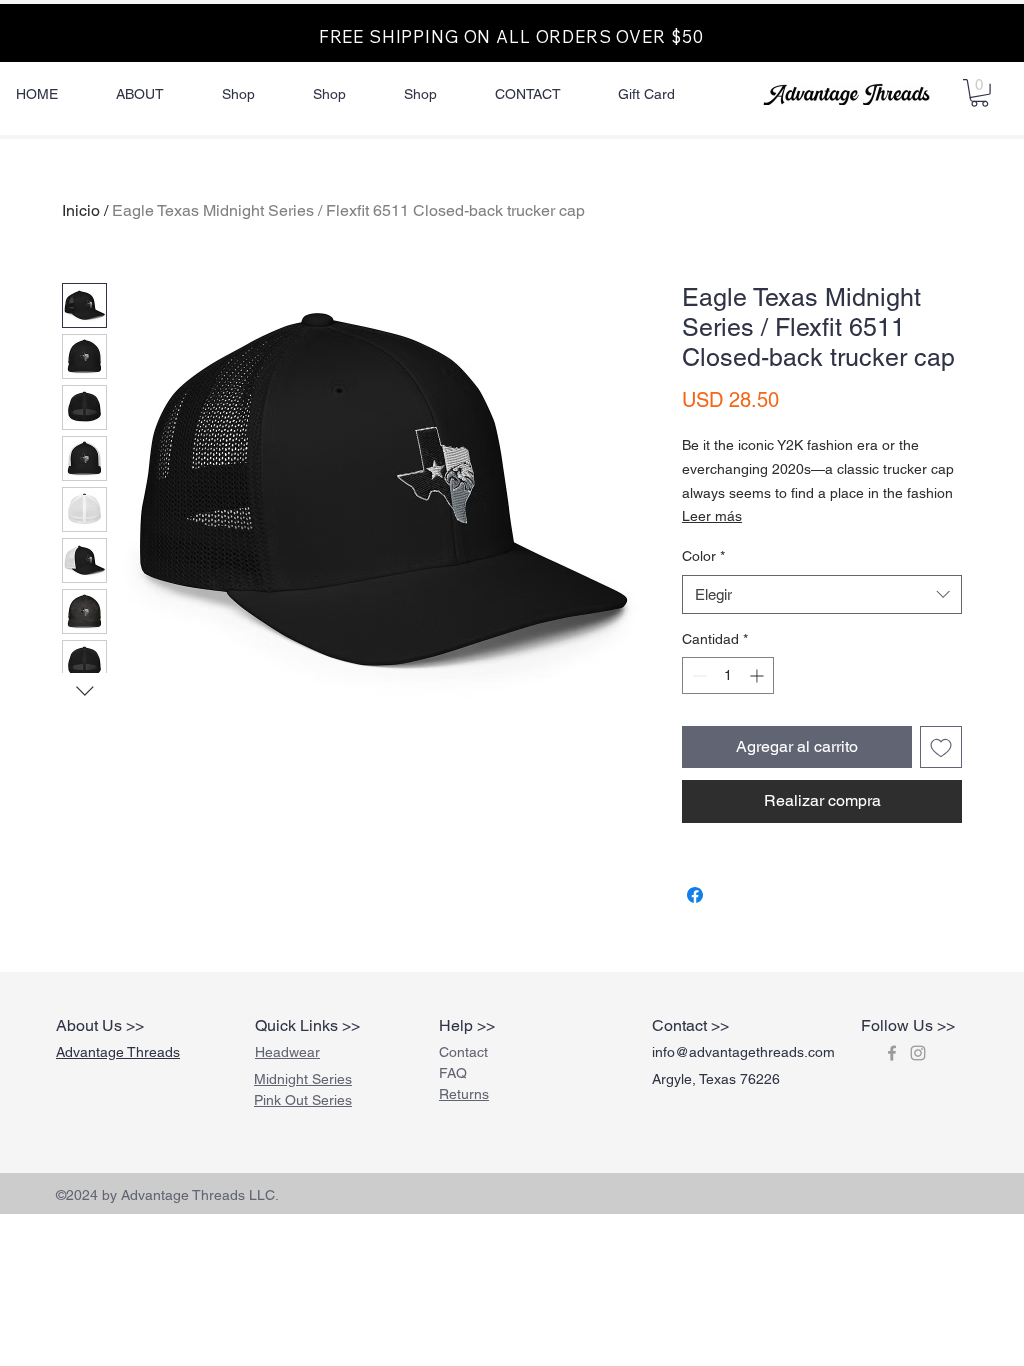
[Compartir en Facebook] (695, 895)
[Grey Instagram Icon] (918, 1053)
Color (703, 556)
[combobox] (822, 594)
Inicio (81, 210)
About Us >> (100, 1025)
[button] (979, 93)
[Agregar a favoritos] (941, 747)
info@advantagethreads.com (743, 1052)
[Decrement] (697, 675)
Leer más (712, 516)
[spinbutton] (728, 675)
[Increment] (758, 675)
